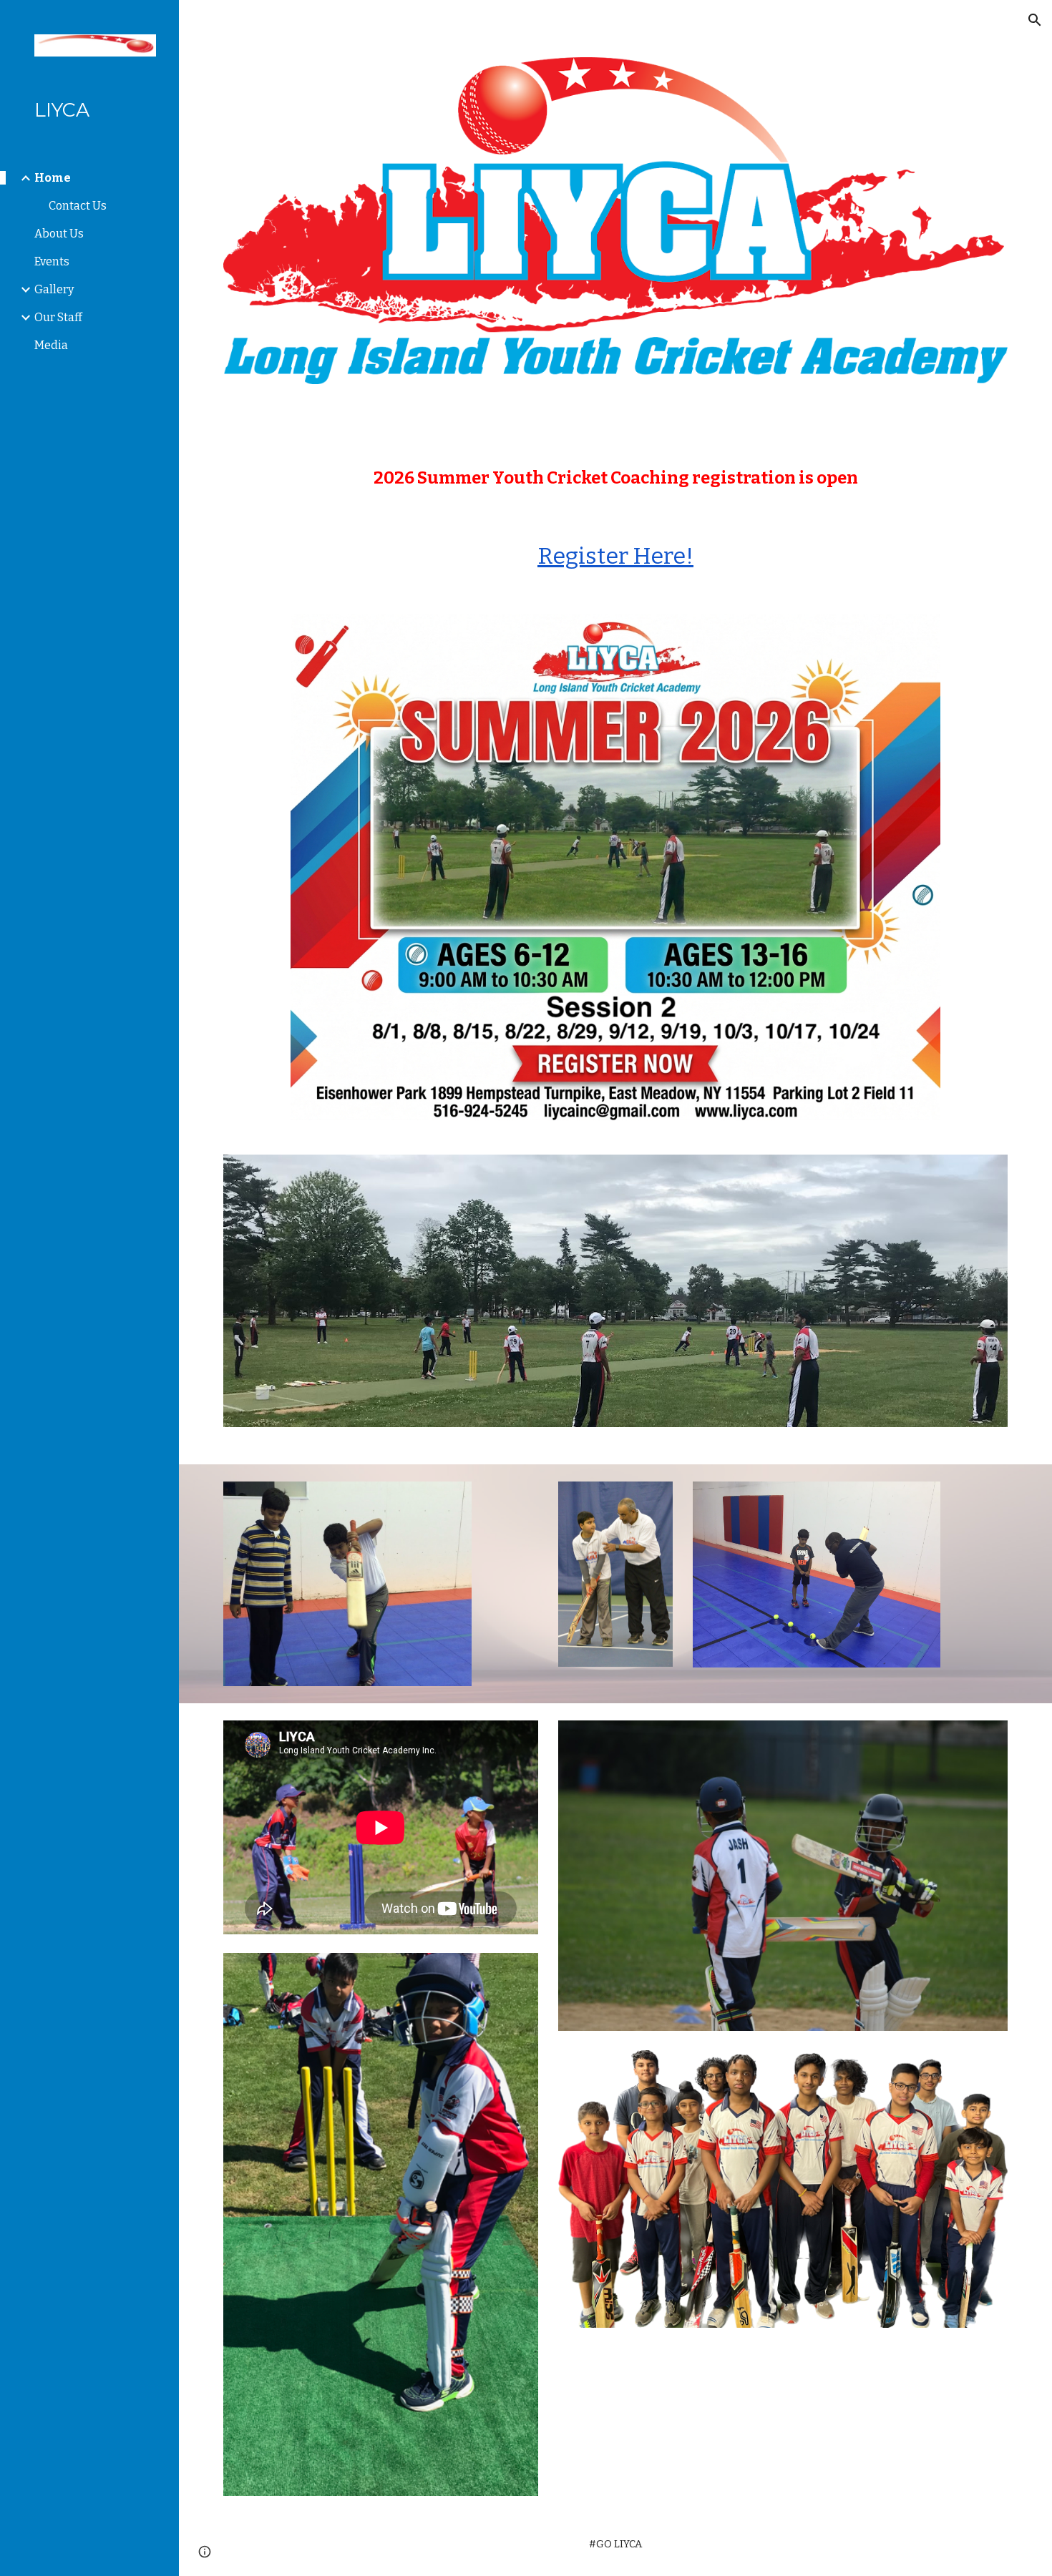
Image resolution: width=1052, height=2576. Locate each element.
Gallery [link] (54, 289)
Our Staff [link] (58, 317)
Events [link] (52, 261)
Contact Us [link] (78, 206)
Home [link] (53, 178)
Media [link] (51, 345)
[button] (1035, 20)
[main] (615, 478)
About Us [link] (59, 234)
